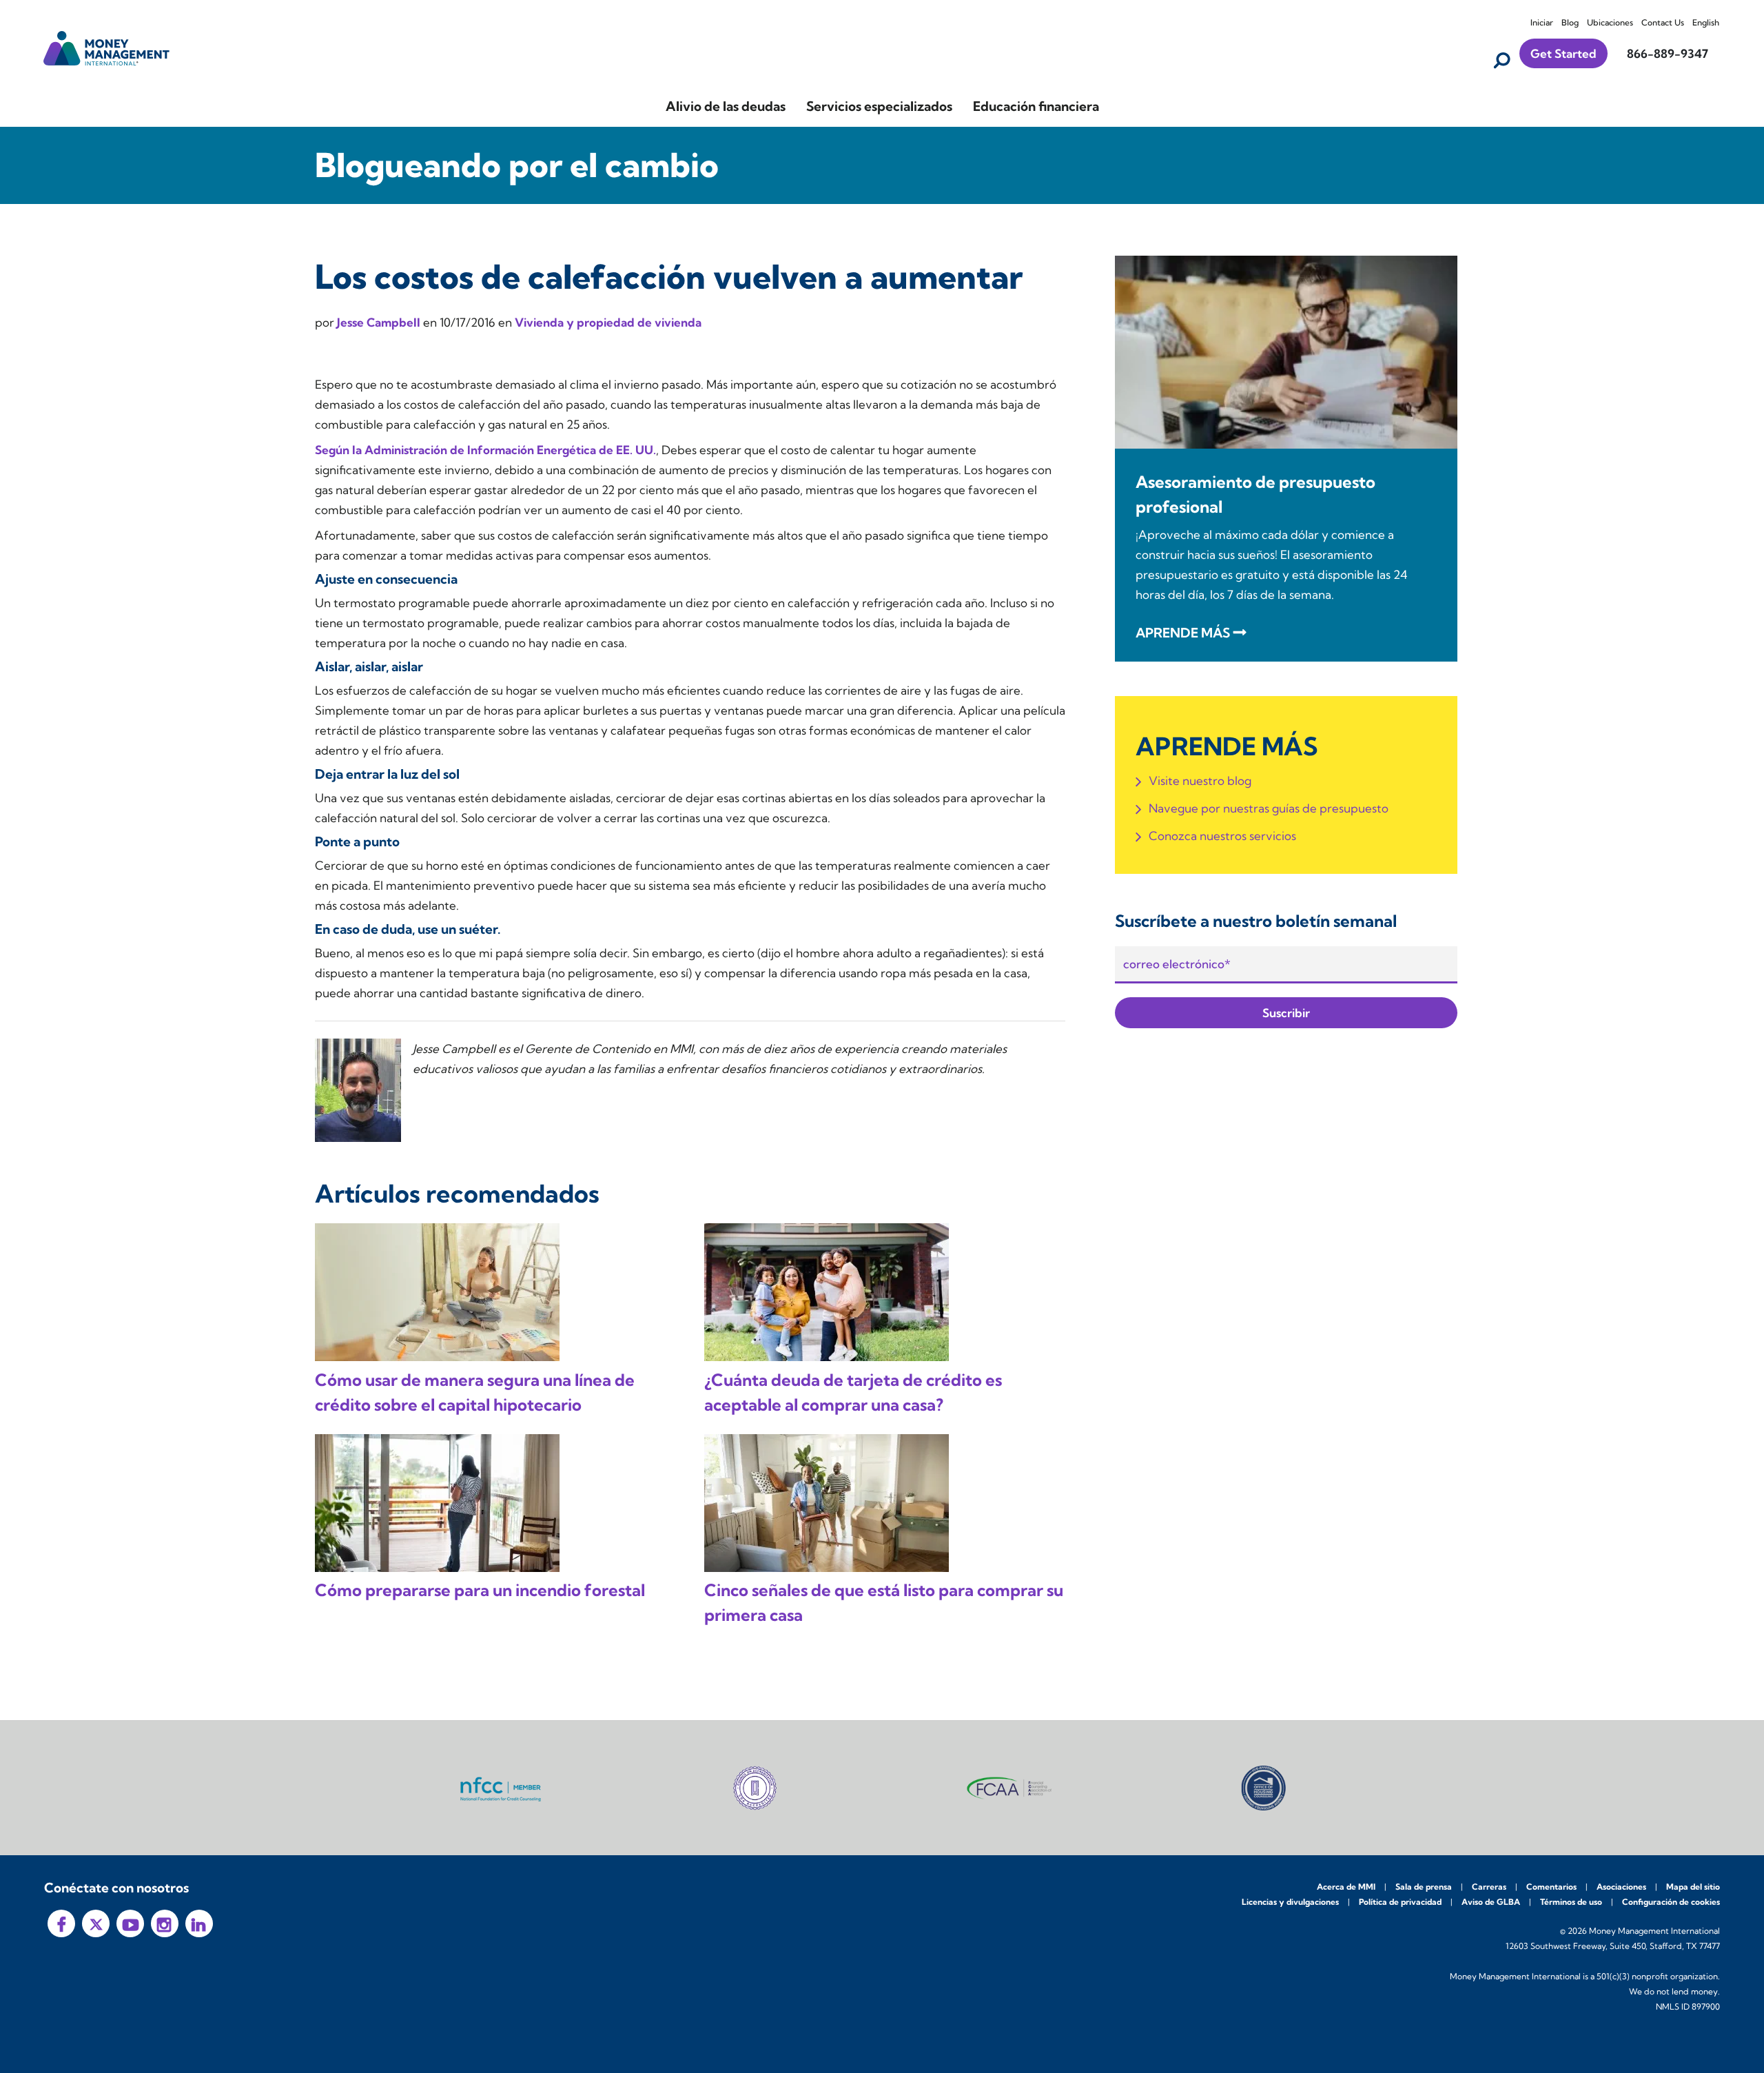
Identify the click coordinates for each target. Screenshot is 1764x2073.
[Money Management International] (107, 47)
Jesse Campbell (380, 322)
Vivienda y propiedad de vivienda (608, 322)
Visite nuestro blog (1200, 780)
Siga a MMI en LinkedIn (199, 1923)
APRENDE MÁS (1183, 633)
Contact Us (1663, 22)
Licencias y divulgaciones (1290, 1902)
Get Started (1563, 53)
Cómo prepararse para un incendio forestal (480, 1590)
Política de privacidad (1400, 1902)
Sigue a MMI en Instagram (165, 1923)
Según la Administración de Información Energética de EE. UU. (485, 450)
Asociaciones (1621, 1887)
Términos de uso (1571, 1902)
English (1706, 22)
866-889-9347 (1668, 53)
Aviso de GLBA (1491, 1902)
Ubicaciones (1610, 22)
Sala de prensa (1424, 1887)
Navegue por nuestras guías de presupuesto (1269, 808)
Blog (1570, 22)
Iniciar (1542, 22)
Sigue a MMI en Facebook (61, 1923)
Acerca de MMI (1346, 1887)
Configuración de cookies (1671, 1902)
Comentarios (1551, 1887)
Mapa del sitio (1693, 1887)
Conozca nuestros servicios (1222, 836)
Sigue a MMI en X (96, 1923)
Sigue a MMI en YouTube (130, 1923)
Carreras (1489, 1887)
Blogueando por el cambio (517, 165)
